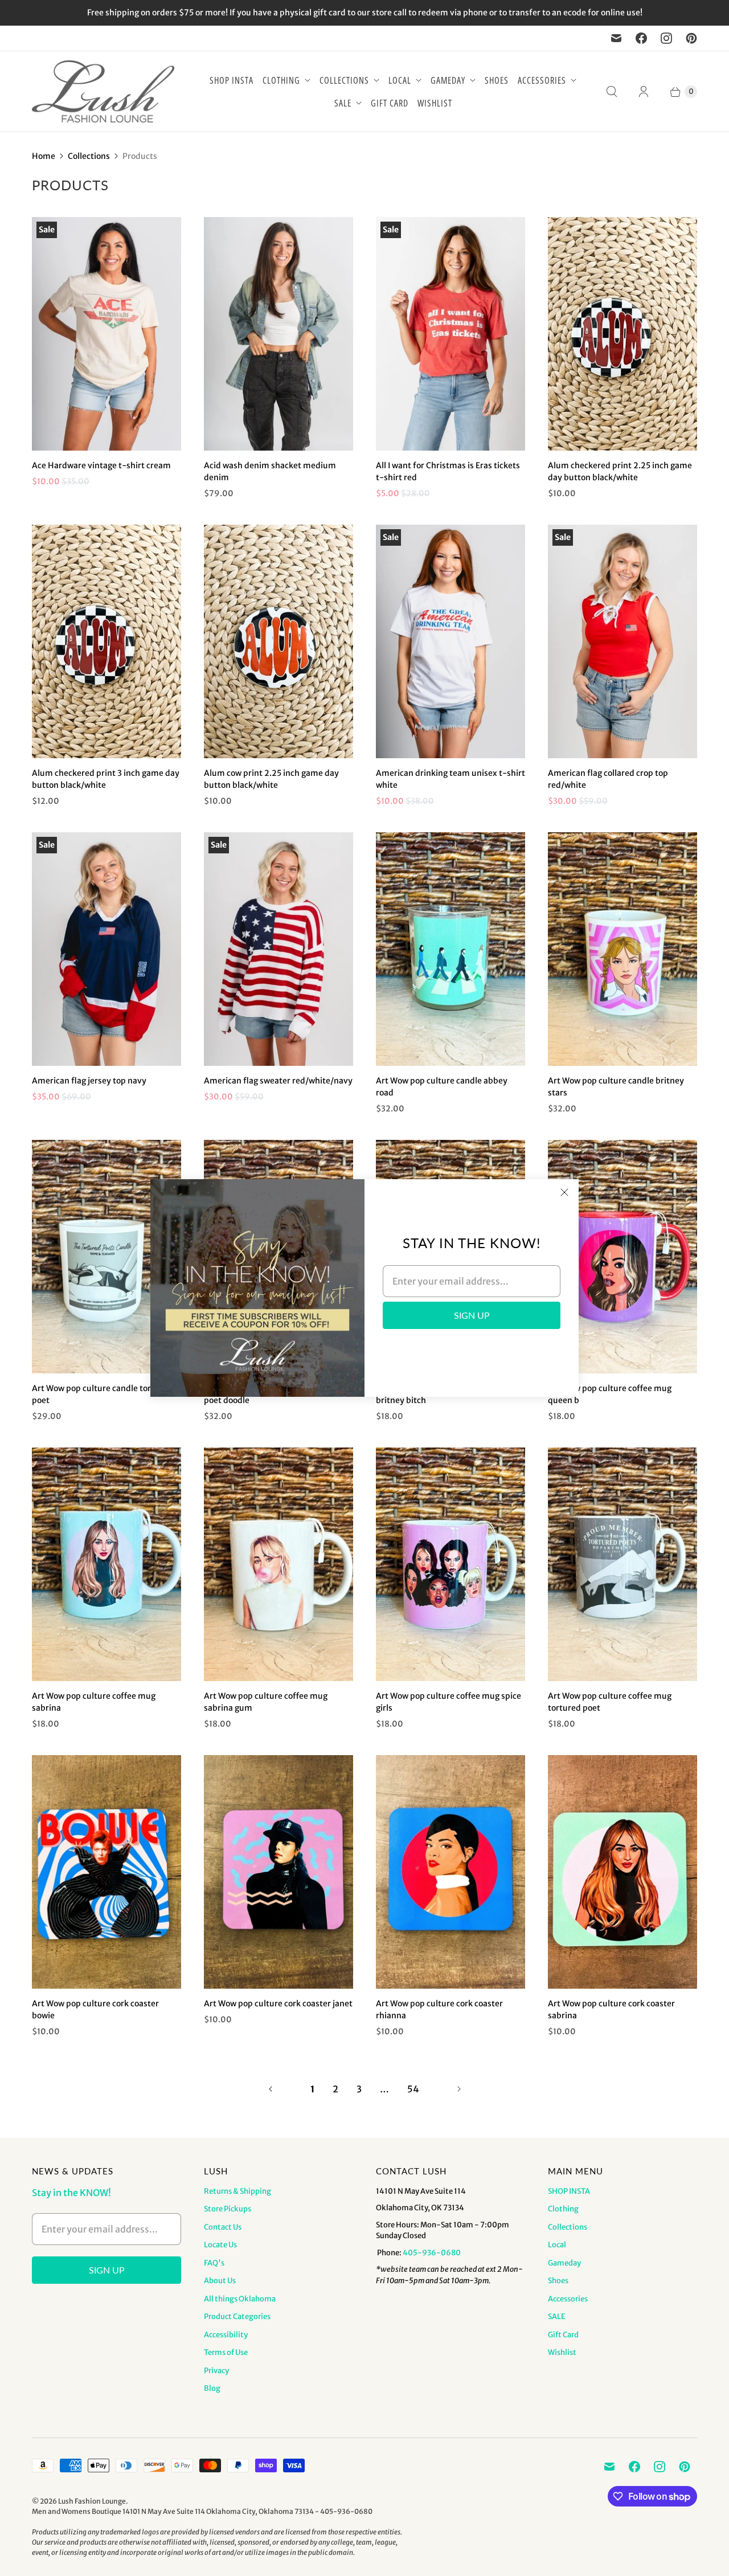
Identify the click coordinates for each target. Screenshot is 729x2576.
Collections (344, 80)
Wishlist (435, 103)
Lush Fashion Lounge (92, 2501)
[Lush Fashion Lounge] (103, 91)
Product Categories (237, 2317)
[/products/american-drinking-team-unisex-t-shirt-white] (450, 641)
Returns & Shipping (237, 2191)
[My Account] (644, 92)
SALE (343, 103)
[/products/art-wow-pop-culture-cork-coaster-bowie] (107, 1872)
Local (400, 80)
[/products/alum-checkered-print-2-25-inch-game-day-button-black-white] (622, 334)
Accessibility (226, 2335)
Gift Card (390, 103)
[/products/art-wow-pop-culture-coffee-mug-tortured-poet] (622, 1564)
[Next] (459, 2089)
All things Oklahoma (240, 2299)
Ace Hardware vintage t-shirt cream (101, 465)
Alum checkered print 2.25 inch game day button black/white (620, 471)
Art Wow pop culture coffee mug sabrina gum (266, 1702)
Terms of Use (226, 2352)
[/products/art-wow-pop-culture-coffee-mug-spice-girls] (450, 1564)
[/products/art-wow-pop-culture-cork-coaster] (450, 1872)
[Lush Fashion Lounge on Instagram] (666, 38)
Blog (212, 2388)
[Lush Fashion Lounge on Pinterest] (691, 38)
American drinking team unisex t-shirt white (450, 779)
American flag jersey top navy (89, 1081)
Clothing (281, 80)
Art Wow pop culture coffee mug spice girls (449, 1702)
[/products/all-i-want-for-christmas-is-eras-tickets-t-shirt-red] (450, 334)
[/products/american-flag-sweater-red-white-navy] (279, 949)
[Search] (612, 92)
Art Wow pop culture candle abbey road (442, 1087)
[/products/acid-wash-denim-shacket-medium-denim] (279, 334)
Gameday (448, 80)
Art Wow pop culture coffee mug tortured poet (610, 1702)
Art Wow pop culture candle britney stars (616, 1087)
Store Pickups (228, 2209)
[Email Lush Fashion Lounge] (616, 38)
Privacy (216, 2371)
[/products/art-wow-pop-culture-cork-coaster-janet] (279, 1872)
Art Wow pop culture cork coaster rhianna (439, 2009)
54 (413, 2089)
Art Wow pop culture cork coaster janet (278, 2003)
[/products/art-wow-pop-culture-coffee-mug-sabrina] (107, 1564)
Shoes (497, 80)
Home (44, 156)
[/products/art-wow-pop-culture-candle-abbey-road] (450, 949)
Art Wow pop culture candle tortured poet (102, 1394)
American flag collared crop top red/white (608, 779)
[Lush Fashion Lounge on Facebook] (641, 38)
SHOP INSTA (232, 80)
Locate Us (220, 2245)
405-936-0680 (432, 2253)
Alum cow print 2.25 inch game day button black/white (271, 779)
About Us (220, 2281)
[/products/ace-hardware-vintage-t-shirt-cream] (107, 334)
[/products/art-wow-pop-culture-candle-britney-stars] (622, 949)
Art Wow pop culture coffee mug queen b (610, 1394)
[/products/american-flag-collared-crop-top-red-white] (622, 641)
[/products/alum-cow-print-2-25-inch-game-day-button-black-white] (279, 641)
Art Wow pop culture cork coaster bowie (95, 2009)
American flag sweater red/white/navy (278, 1081)
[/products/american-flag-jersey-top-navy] (107, 949)
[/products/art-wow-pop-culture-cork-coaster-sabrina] (622, 1872)
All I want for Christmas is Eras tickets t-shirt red (448, 471)
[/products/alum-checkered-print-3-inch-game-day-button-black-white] (107, 641)
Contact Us (223, 2227)
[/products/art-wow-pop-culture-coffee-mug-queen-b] (622, 1257)
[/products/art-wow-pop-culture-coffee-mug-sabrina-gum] (279, 1564)
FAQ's (214, 2263)
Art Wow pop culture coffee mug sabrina (94, 1702)
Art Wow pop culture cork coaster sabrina (611, 2009)
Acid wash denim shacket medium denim (270, 471)
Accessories (542, 80)
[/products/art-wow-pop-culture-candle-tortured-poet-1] (107, 1257)
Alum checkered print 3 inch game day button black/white (106, 779)
